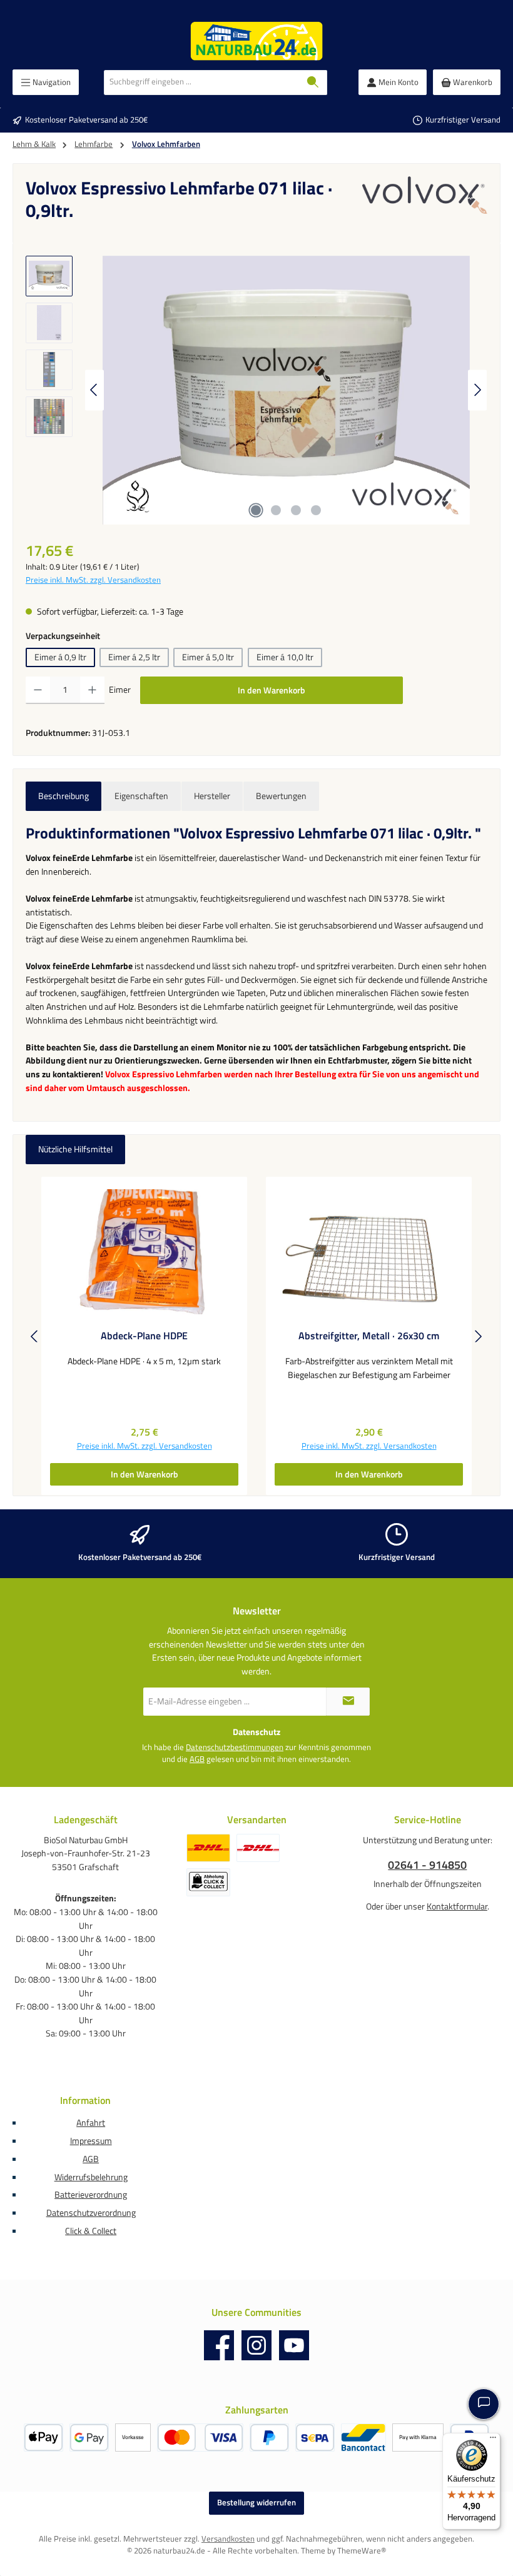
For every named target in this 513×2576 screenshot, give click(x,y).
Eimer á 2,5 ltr (134, 657)
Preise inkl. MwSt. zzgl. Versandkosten (93, 580)
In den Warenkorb (272, 690)
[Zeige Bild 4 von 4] (316, 510)
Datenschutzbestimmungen (235, 1748)
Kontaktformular (457, 1906)
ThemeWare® (362, 2551)
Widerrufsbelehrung (91, 2177)
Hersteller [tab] (212, 796)
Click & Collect (91, 2231)
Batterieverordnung (91, 2195)
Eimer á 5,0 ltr (208, 657)
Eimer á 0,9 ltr (60, 657)
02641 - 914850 (427, 1865)
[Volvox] (425, 203)
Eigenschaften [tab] (141, 796)
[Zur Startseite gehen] (256, 41)
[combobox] (202, 83)
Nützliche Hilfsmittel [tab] (75, 1149)
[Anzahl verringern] (38, 690)
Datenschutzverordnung (91, 2213)
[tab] (63, 797)
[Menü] (493, 2440)
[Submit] (348, 1702)
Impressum (91, 2141)
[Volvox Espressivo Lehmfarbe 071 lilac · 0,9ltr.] (286, 390)
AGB (197, 1759)
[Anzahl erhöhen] (92, 690)
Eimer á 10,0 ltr (285, 657)
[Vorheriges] (94, 390)
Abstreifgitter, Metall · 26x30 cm (369, 1336)
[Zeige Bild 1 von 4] (256, 510)
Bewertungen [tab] (281, 796)
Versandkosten (228, 2539)
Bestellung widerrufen (256, 2503)
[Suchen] (313, 83)
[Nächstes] (477, 390)
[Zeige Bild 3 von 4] (296, 510)
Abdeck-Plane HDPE (144, 1336)
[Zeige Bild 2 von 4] (276, 510)
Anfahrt (91, 2123)
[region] (256, 390)
